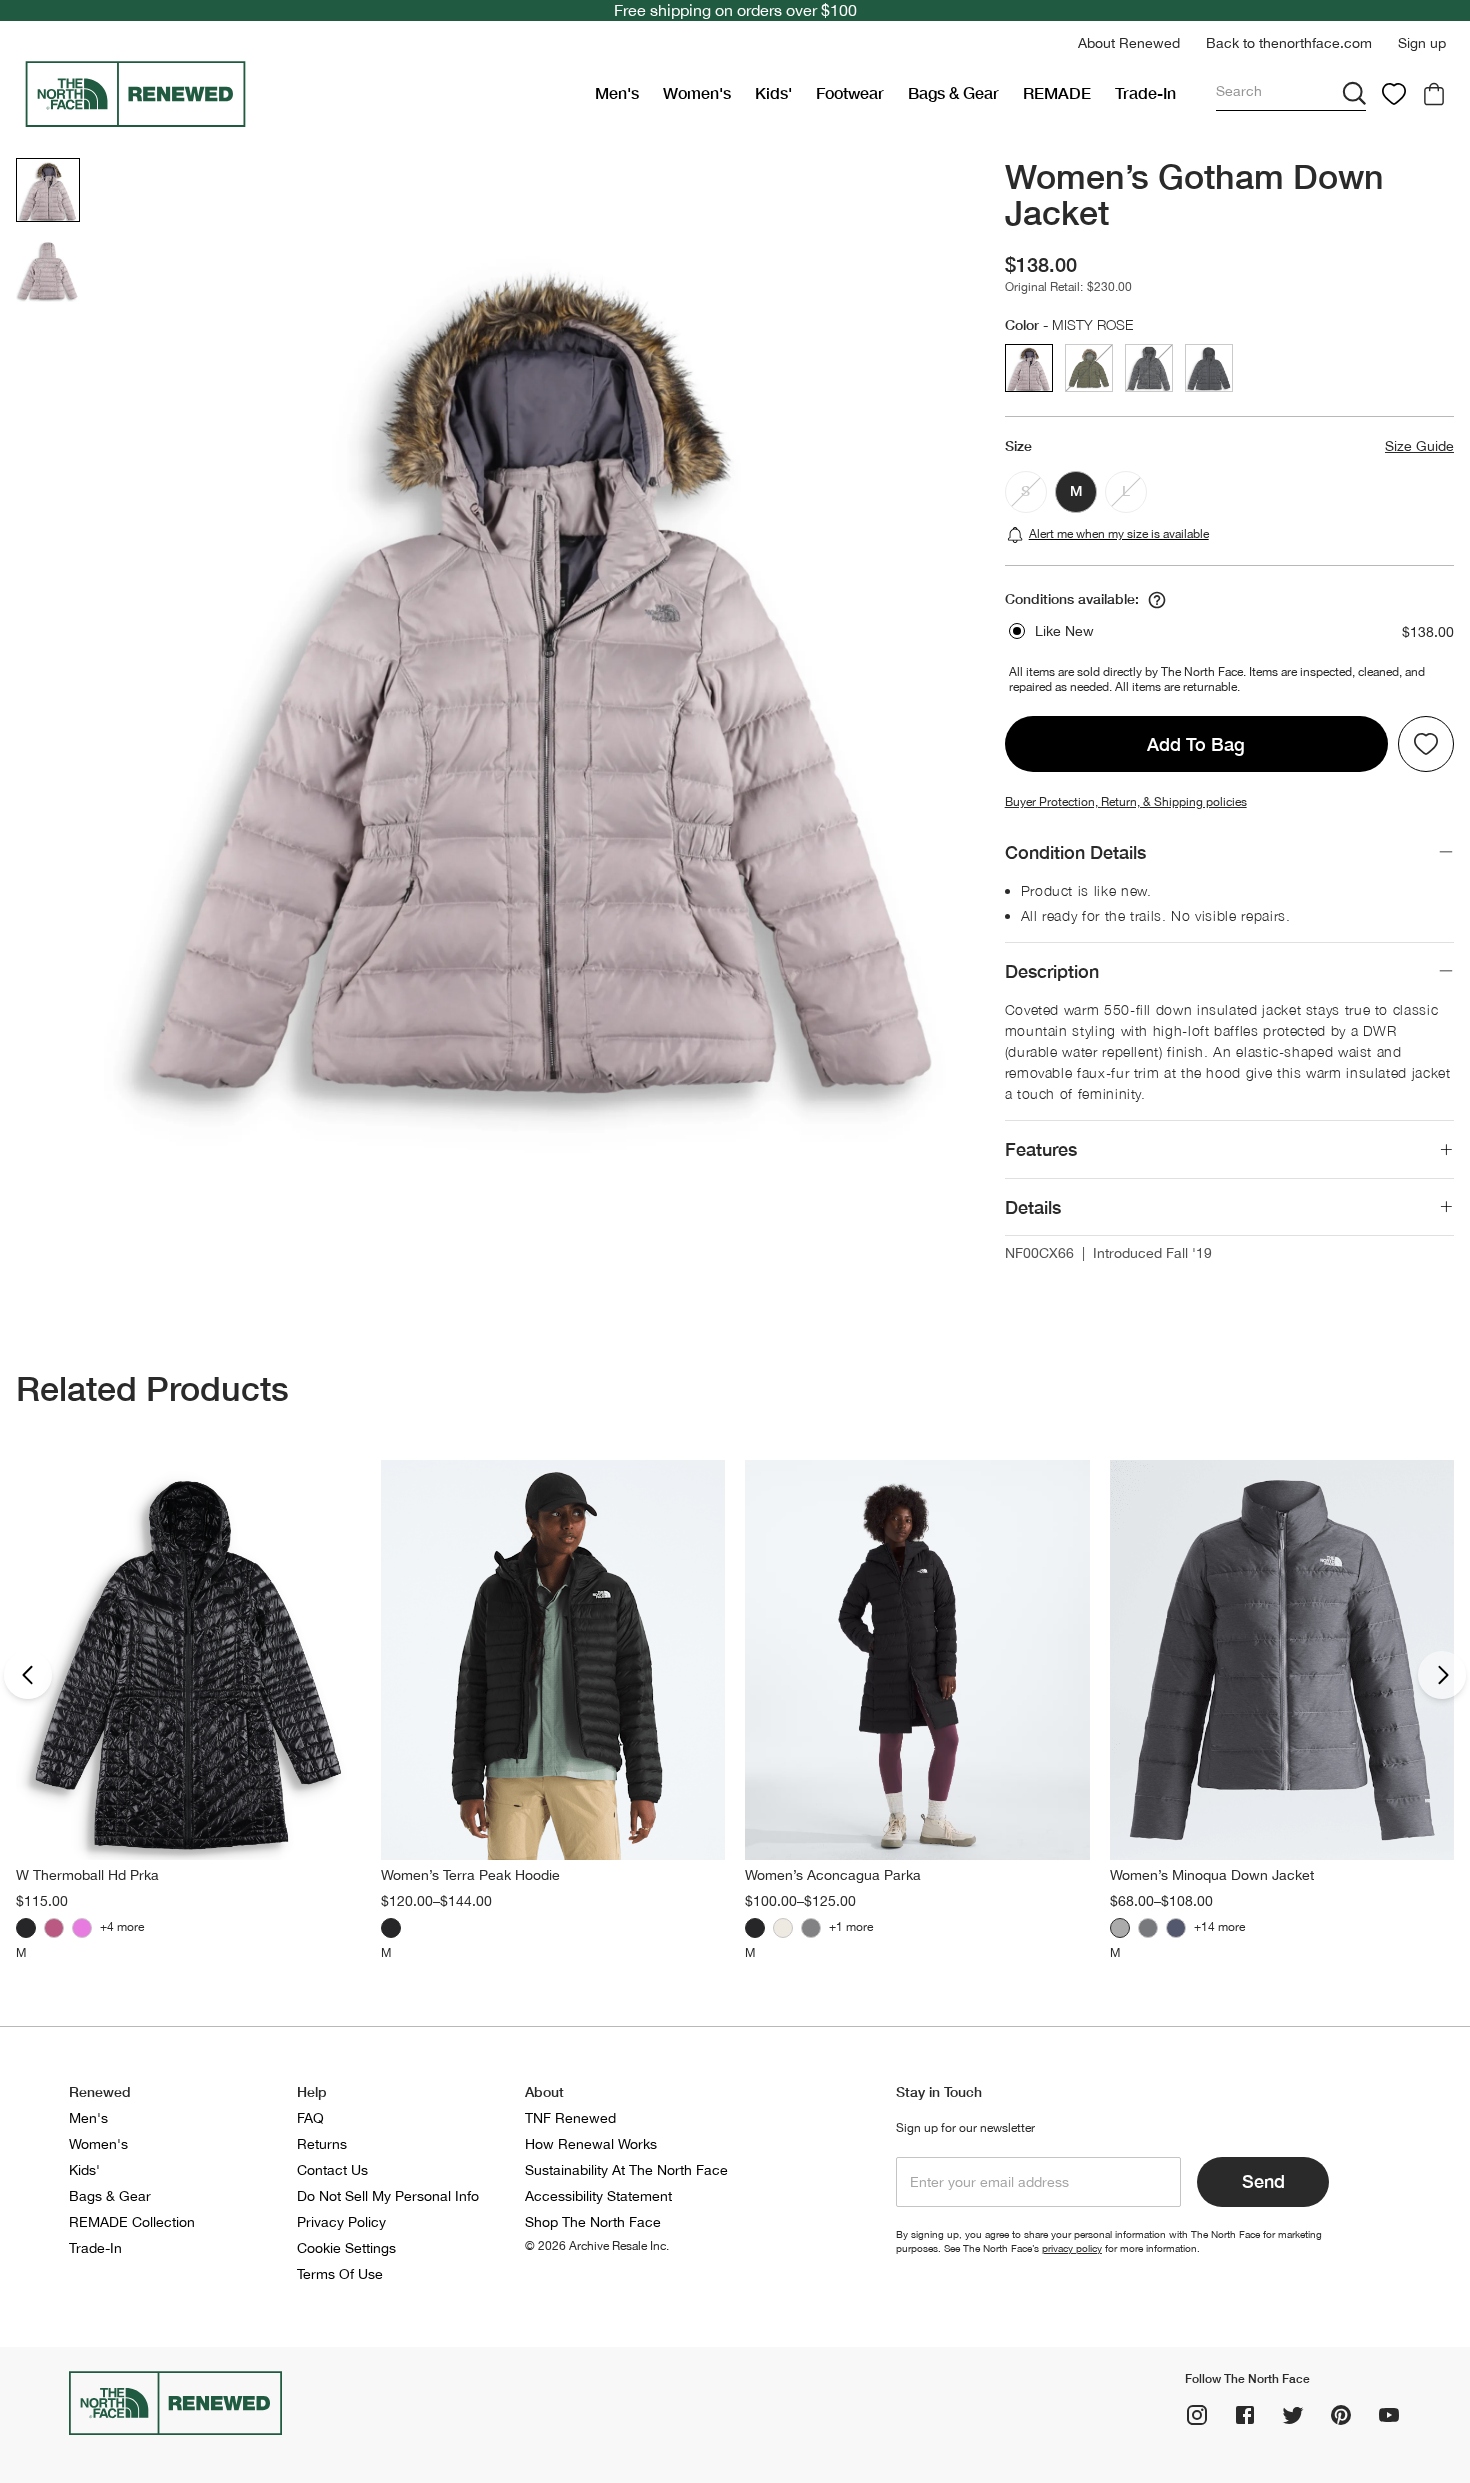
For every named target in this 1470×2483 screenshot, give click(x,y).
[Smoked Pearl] (811, 1928)
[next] (1442, 1675)
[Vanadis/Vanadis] (1148, 1928)
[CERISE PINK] (82, 1928)
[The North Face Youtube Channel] (1389, 2415)
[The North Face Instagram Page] (1197, 2415)
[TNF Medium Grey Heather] (1120, 1928)
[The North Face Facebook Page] (1245, 2415)
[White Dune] (783, 1928)
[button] (1129, 43)
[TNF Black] (26, 1928)
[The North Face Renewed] (301, 94)
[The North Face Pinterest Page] (1341, 2415)
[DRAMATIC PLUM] (54, 1928)
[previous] (28, 1675)
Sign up (1422, 43)
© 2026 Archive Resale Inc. (597, 2246)
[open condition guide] (1157, 600)
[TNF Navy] (1176, 1928)
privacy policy (1072, 2248)
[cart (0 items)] (1434, 94)
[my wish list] (1394, 94)
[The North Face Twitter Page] (1293, 2415)
